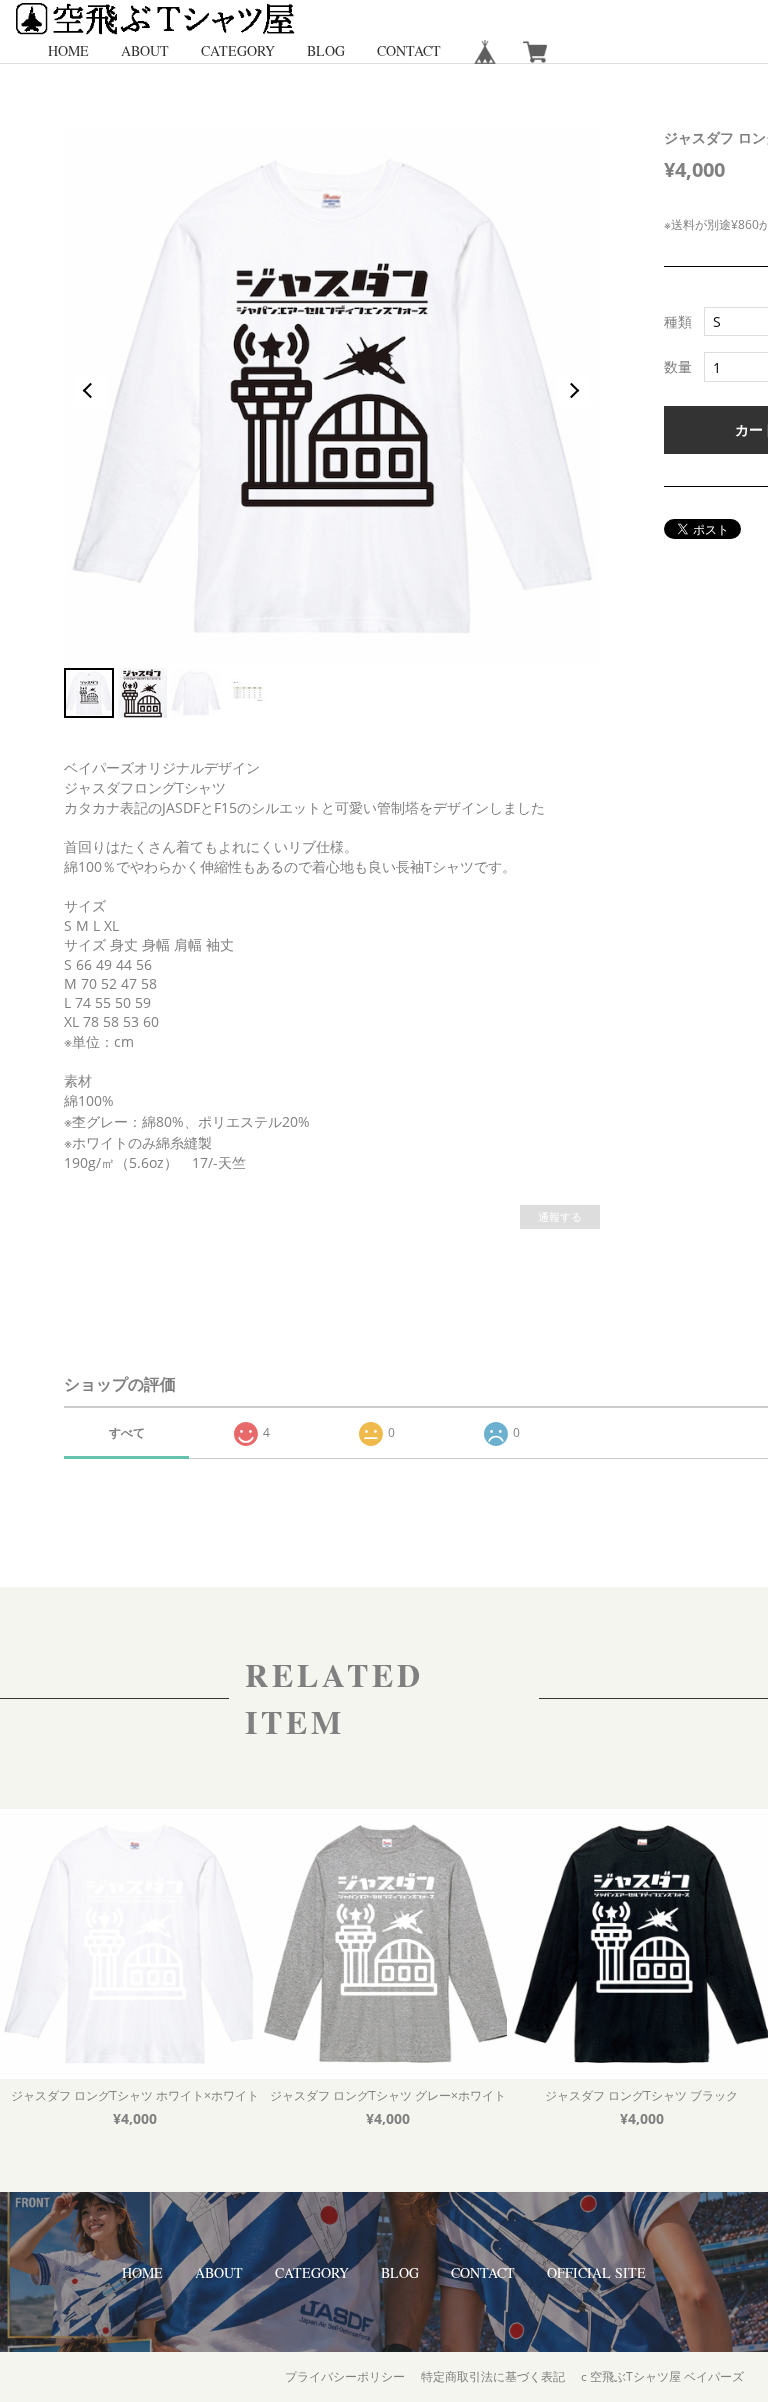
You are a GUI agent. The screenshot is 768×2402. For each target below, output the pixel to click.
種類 (678, 321)
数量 (678, 367)
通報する (560, 1216)
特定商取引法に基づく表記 (493, 2376)
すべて (127, 1432)
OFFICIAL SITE (596, 2272)
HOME (68, 50)
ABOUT (145, 50)
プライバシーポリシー (345, 2376)
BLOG (326, 50)
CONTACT (409, 50)
